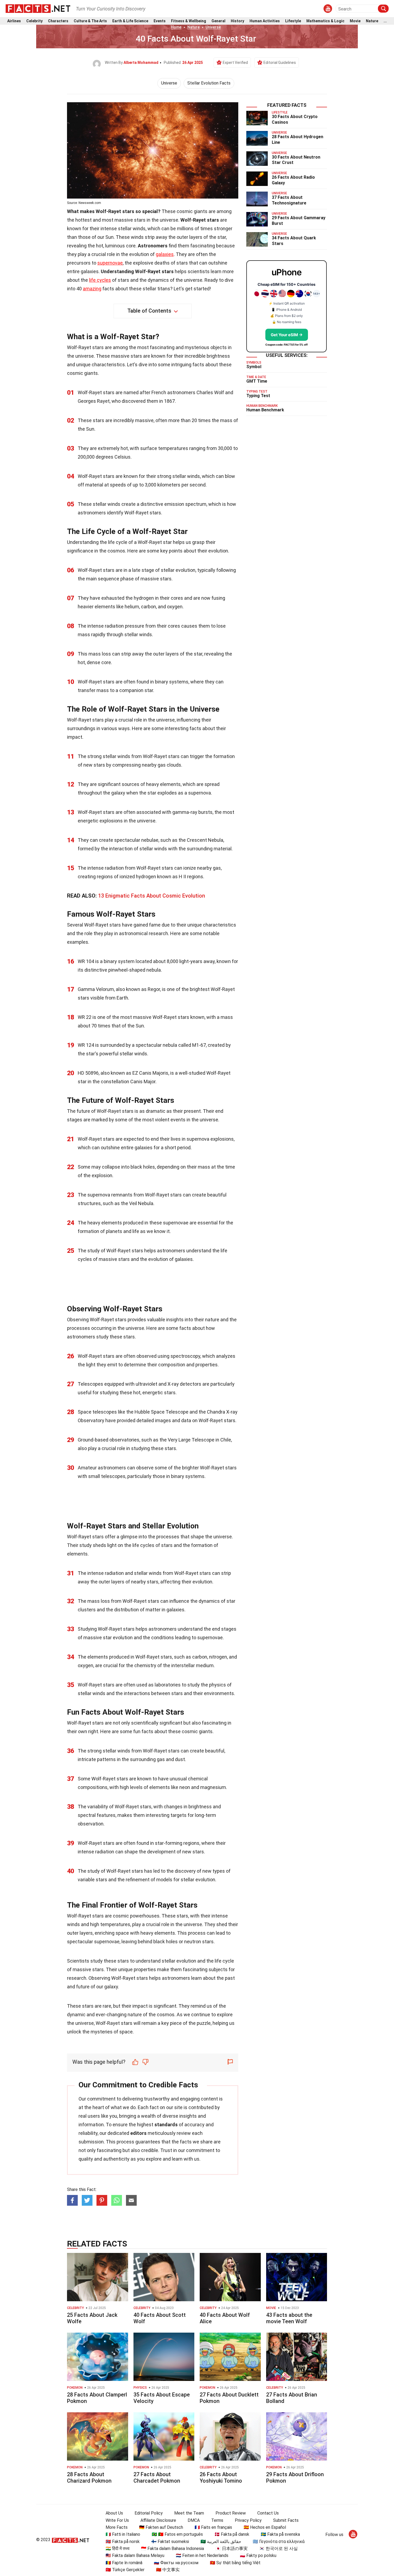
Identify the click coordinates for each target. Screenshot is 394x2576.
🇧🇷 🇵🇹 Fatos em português (177, 2534)
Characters (58, 21)
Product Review (231, 2513)
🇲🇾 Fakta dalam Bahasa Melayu (135, 2555)
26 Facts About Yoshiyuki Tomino (221, 2478)
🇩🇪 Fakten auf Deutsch (161, 2527)
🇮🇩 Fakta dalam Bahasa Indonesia (172, 2548)
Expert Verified (235, 63)
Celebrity (34, 21)
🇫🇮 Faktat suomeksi (170, 2542)
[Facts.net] (38, 8)
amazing (92, 289)
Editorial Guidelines (280, 63)
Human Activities (265, 21)
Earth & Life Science (130, 21)
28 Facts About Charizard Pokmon (89, 2478)
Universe (213, 27)
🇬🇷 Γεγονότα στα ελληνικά (279, 2542)
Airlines (14, 21)
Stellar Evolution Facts (209, 83)
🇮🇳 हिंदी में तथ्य (118, 2548)
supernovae (110, 263)
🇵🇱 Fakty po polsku (258, 2555)
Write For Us (117, 2520)
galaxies (165, 254)
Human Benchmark (265, 410)
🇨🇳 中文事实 (168, 2570)
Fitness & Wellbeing (189, 21)
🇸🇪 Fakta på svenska (280, 2534)
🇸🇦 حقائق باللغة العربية (221, 2542)
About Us (114, 2513)
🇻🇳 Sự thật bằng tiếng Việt (235, 2563)
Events (160, 21)
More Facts (117, 2527)
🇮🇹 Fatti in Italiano (123, 2534)
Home (176, 27)
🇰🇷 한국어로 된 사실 (278, 2548)
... (385, 21)
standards (166, 2125)
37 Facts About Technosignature (289, 200)
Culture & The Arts (90, 21)
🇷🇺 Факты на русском (176, 2563)
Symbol (254, 367)
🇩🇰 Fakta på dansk (232, 2534)
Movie (355, 21)
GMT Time (257, 381)
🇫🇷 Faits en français (213, 2527)
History (237, 21)
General (218, 21)
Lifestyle (293, 21)
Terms (217, 2520)
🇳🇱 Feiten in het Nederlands (202, 2555)
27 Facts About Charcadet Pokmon (157, 2478)
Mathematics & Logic (325, 21)
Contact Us (268, 2513)
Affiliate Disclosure (158, 2520)
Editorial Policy (149, 2513)
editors (138, 2133)
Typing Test (258, 396)
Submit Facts (286, 2520)
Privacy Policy (248, 2520)
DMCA (194, 2520)
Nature (372, 21)
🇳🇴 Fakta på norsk (123, 2542)
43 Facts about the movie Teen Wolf (289, 2318)
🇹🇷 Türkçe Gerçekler (125, 2570)
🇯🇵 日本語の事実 (232, 2548)
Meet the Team (189, 2513)
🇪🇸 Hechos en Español (265, 2527)
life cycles (100, 280)
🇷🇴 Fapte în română (124, 2563)
